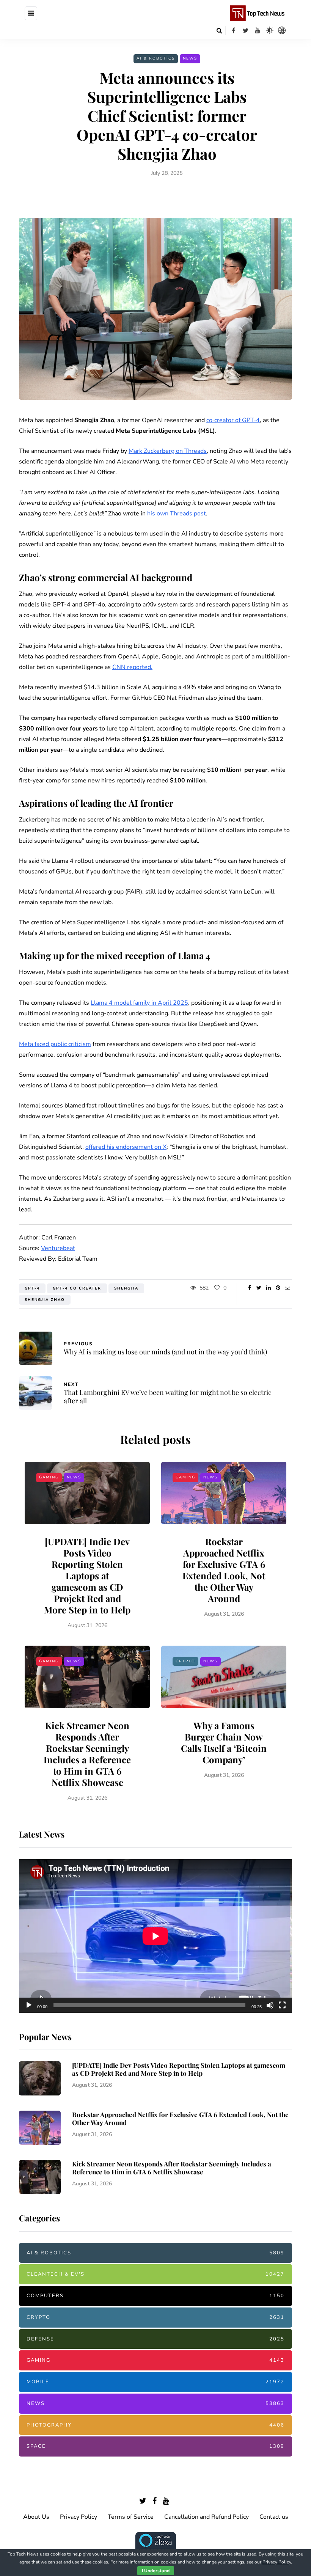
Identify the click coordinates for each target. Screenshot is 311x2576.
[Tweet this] (259, 1288)
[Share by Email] (287, 1288)
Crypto (185, 1661)
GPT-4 (32, 1288)
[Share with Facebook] (249, 1288)
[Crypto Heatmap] (282, 30)
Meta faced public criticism (55, 1044)
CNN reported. (132, 667)
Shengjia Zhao (45, 1300)
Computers (155, 2296)
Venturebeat (58, 1248)
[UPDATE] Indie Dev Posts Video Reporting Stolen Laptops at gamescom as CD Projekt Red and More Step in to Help (87, 1575)
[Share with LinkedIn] (268, 1288)
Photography (155, 2425)
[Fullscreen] (282, 2005)
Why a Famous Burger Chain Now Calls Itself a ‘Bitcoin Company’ (224, 1742)
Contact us (274, 2517)
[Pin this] (278, 1288)
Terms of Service (131, 2517)
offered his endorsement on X (126, 1147)
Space (155, 2446)
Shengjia (126, 1288)
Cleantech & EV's (155, 2274)
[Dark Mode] (270, 30)
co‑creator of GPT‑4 (233, 420)
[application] (155, 1936)
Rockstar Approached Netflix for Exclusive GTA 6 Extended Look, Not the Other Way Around (224, 1570)
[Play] (29, 2005)
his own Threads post (177, 514)
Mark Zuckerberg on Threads (168, 451)
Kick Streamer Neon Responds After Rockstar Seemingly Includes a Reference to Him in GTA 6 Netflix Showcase (87, 1754)
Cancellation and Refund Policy (207, 2517)
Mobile (155, 2382)
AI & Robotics (156, 58)
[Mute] (270, 2005)
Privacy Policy (79, 2517)
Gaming (49, 1477)
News (190, 58)
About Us (36, 2517)
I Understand (156, 2571)
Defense (155, 2339)
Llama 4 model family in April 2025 (139, 1003)
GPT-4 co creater (77, 1288)
